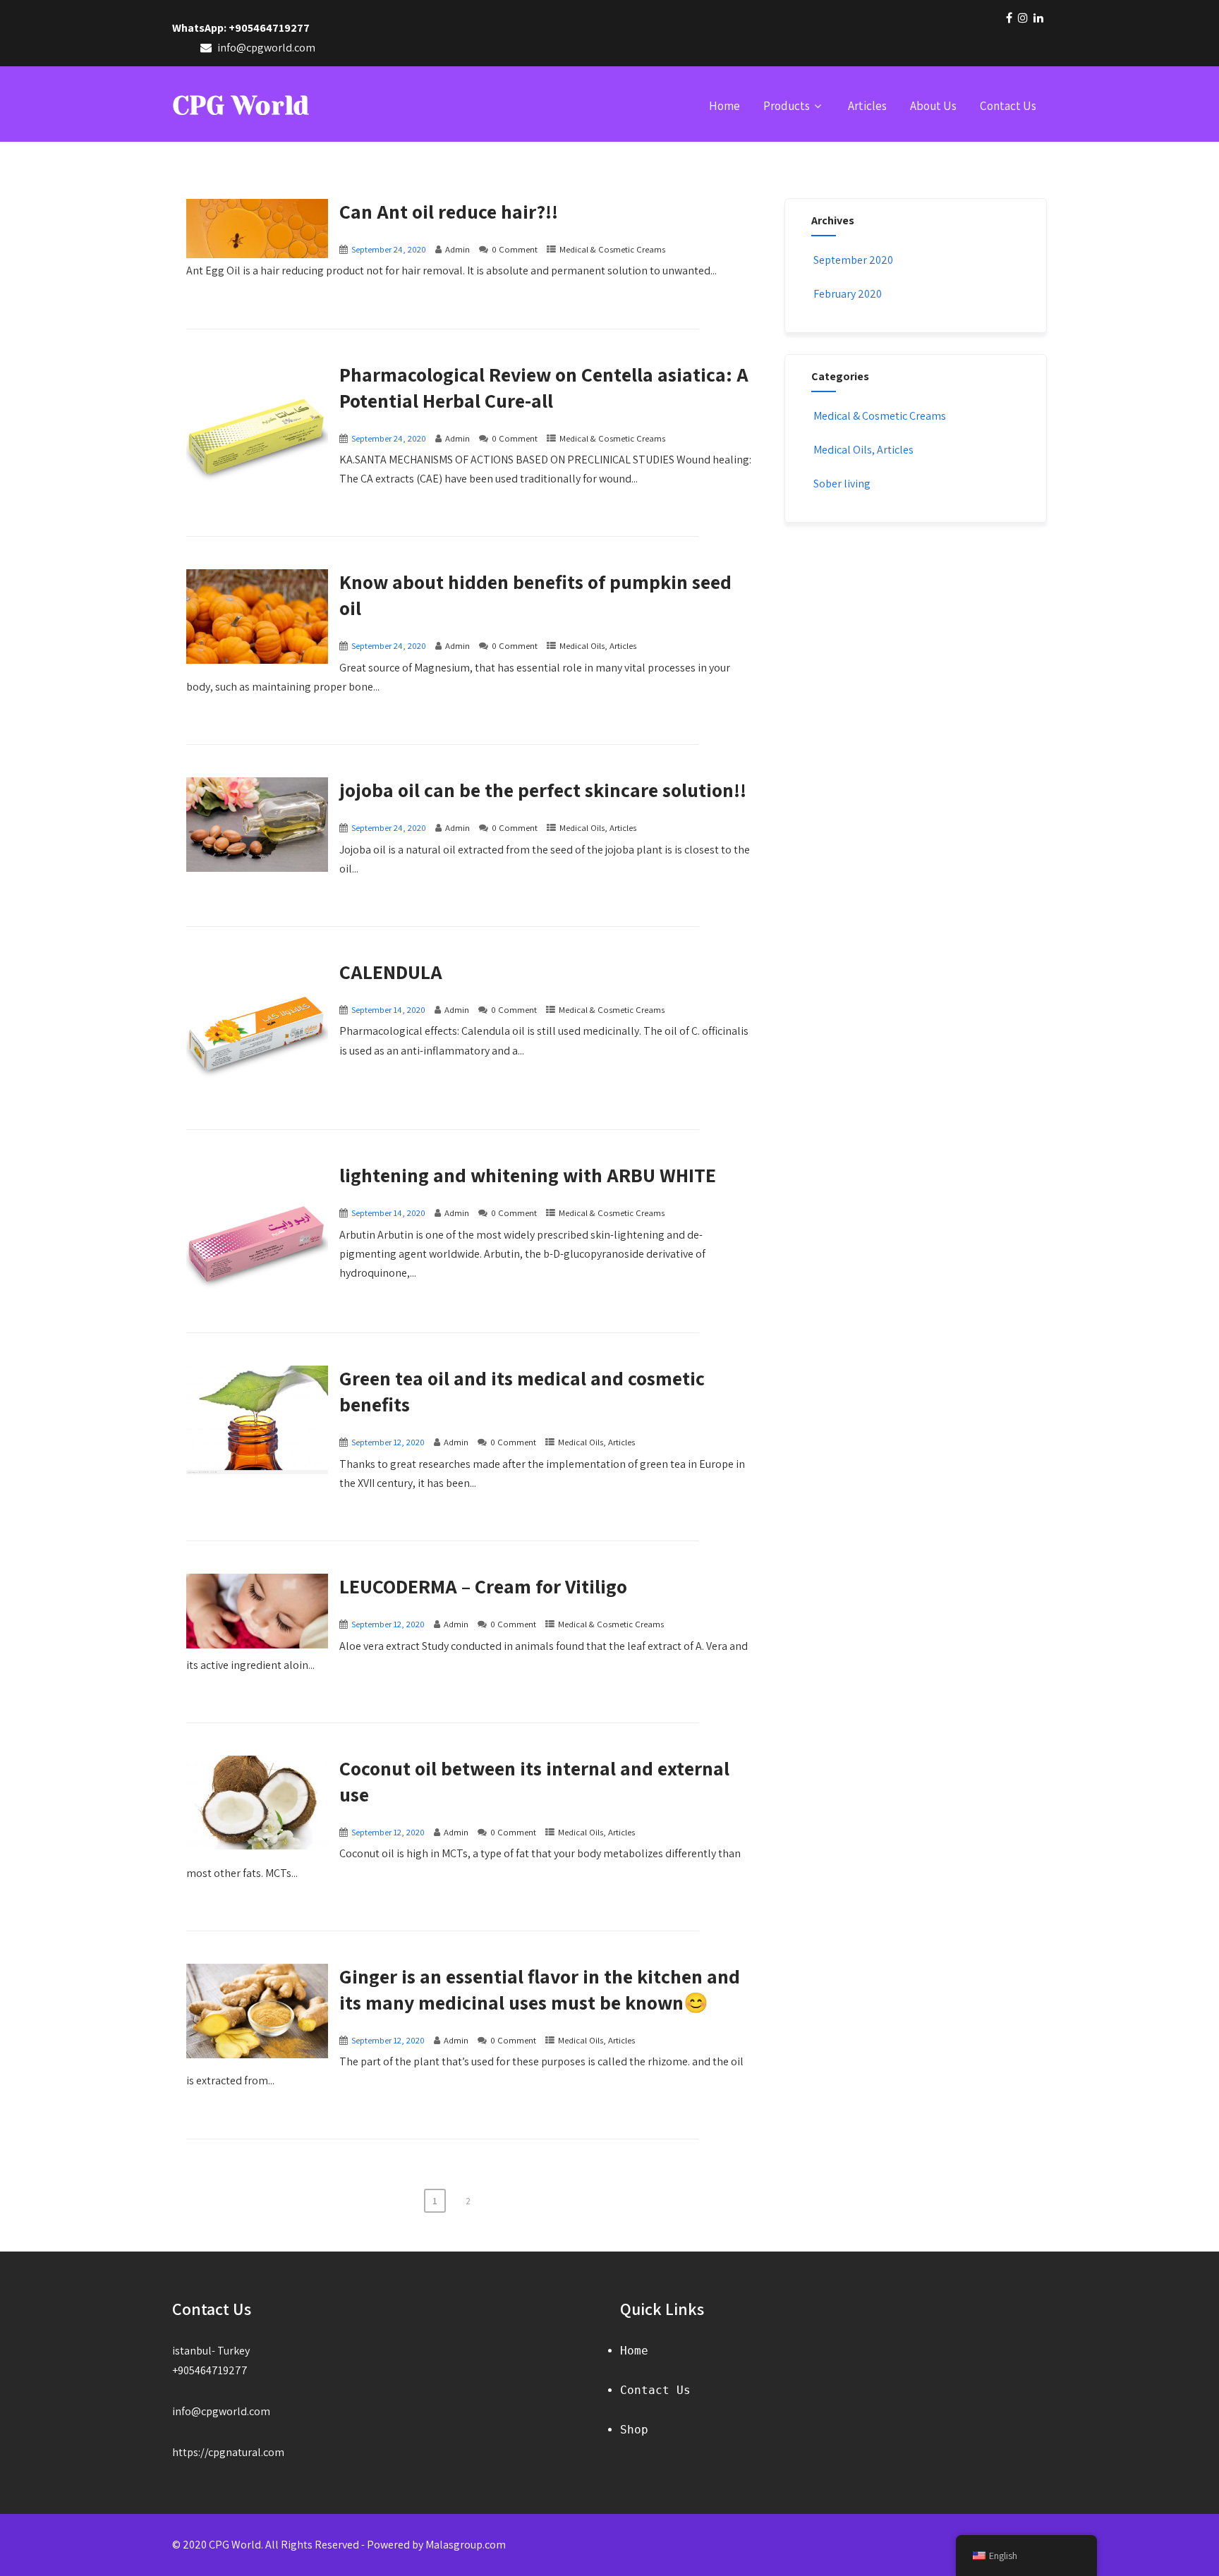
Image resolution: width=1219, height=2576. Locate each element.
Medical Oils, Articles (598, 646)
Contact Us (1008, 106)
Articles (867, 106)
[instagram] (1023, 18)
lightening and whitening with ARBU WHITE (528, 1175)
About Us (933, 106)
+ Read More (726, 316)
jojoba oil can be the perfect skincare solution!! (543, 790)
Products (787, 106)
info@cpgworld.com (221, 2411)
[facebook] (1009, 18)
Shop (634, 2430)
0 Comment (515, 249)
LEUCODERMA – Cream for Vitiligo (483, 1586)
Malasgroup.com (466, 2545)
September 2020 (853, 260)
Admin (457, 249)
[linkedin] (1038, 18)
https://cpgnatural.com (228, 2452)
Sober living (842, 484)
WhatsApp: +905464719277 (241, 28)
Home (724, 106)
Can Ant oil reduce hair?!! (449, 211)
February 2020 (848, 294)
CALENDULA (391, 972)
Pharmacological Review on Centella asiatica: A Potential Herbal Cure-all (544, 387)
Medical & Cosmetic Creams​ (612, 249)
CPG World (241, 106)
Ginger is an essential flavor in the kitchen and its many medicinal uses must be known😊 (540, 1989)
